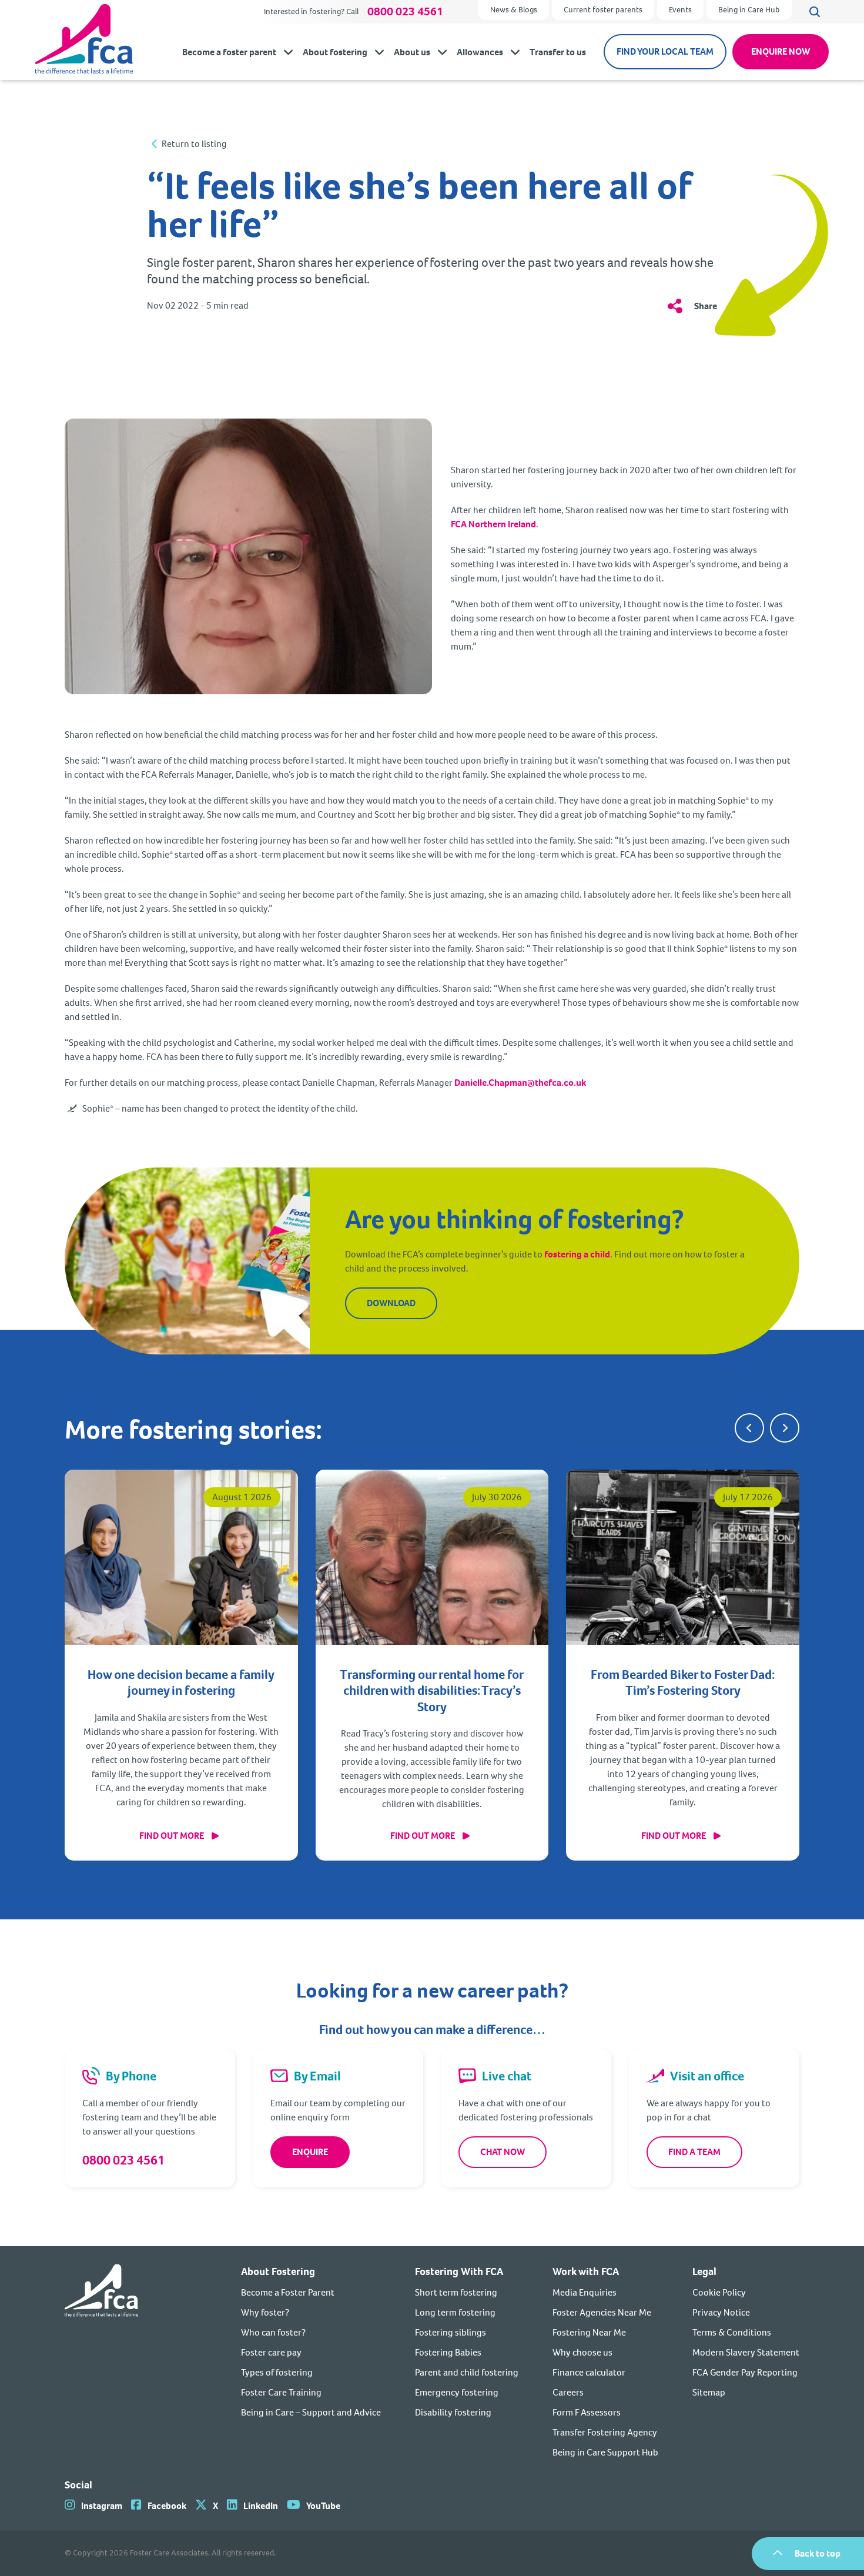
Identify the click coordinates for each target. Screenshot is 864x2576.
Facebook (167, 2506)
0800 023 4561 (405, 12)
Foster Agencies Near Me (602, 2312)
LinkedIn (261, 2506)
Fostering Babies (448, 2352)
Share (706, 306)
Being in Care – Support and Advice (311, 2412)
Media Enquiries (585, 2292)
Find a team (694, 2152)
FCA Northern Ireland (493, 524)
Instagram (102, 2506)
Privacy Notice (721, 2312)
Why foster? (265, 2312)
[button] (749, 1428)
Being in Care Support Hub (605, 2452)
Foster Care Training (281, 2392)
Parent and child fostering (467, 2372)
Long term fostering (455, 2312)
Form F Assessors (587, 2412)
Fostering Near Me (589, 2332)
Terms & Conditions (732, 2332)
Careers (568, 2392)
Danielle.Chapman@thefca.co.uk (520, 1083)
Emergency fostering (457, 2392)
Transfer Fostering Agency (605, 2432)
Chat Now (503, 2152)
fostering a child (577, 1254)
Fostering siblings (451, 2332)
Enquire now (781, 51)
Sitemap (709, 2392)
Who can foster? (273, 2332)
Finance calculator (589, 2372)
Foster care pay (271, 2352)
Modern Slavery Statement (746, 2352)
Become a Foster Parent (288, 2292)
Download (391, 1303)
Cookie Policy (719, 2292)
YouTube (323, 2506)
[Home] (101, 2362)
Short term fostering (456, 2292)
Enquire (310, 2152)
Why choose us (582, 2352)
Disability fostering (453, 2412)
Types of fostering (277, 2372)
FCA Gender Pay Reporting (745, 2372)
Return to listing (194, 144)
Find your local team (665, 51)
